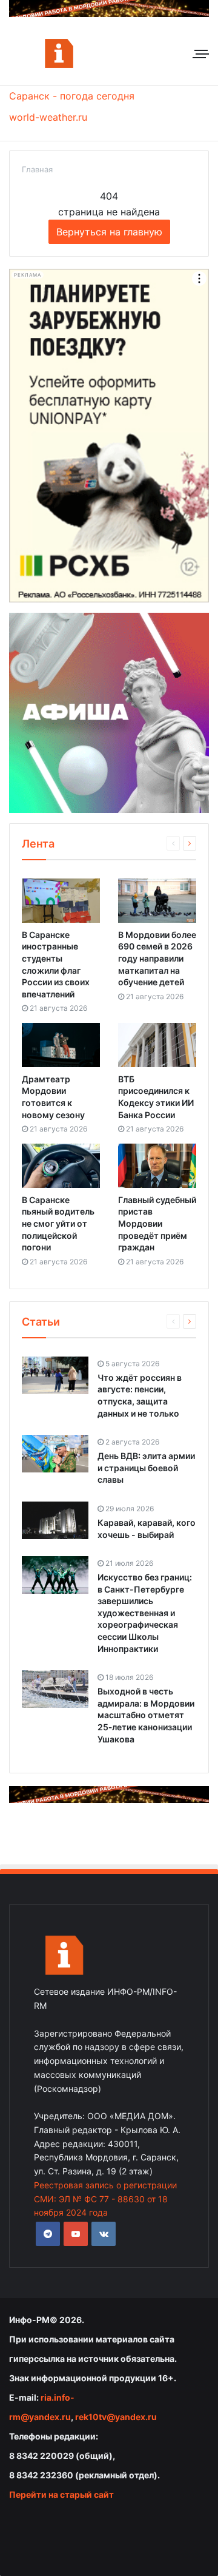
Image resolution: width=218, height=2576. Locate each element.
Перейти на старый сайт (61, 2494)
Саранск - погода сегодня (72, 96)
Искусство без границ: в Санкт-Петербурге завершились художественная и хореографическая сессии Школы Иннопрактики (145, 1613)
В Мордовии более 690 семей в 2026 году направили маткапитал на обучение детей (157, 958)
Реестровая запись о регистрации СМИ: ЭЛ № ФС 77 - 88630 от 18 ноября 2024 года (105, 2199)
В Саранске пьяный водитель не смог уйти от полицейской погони (58, 1223)
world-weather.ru (48, 117)
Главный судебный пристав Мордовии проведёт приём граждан (157, 1223)
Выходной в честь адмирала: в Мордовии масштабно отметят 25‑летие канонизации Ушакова (146, 1715)
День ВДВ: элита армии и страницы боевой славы (146, 1468)
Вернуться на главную (109, 232)
